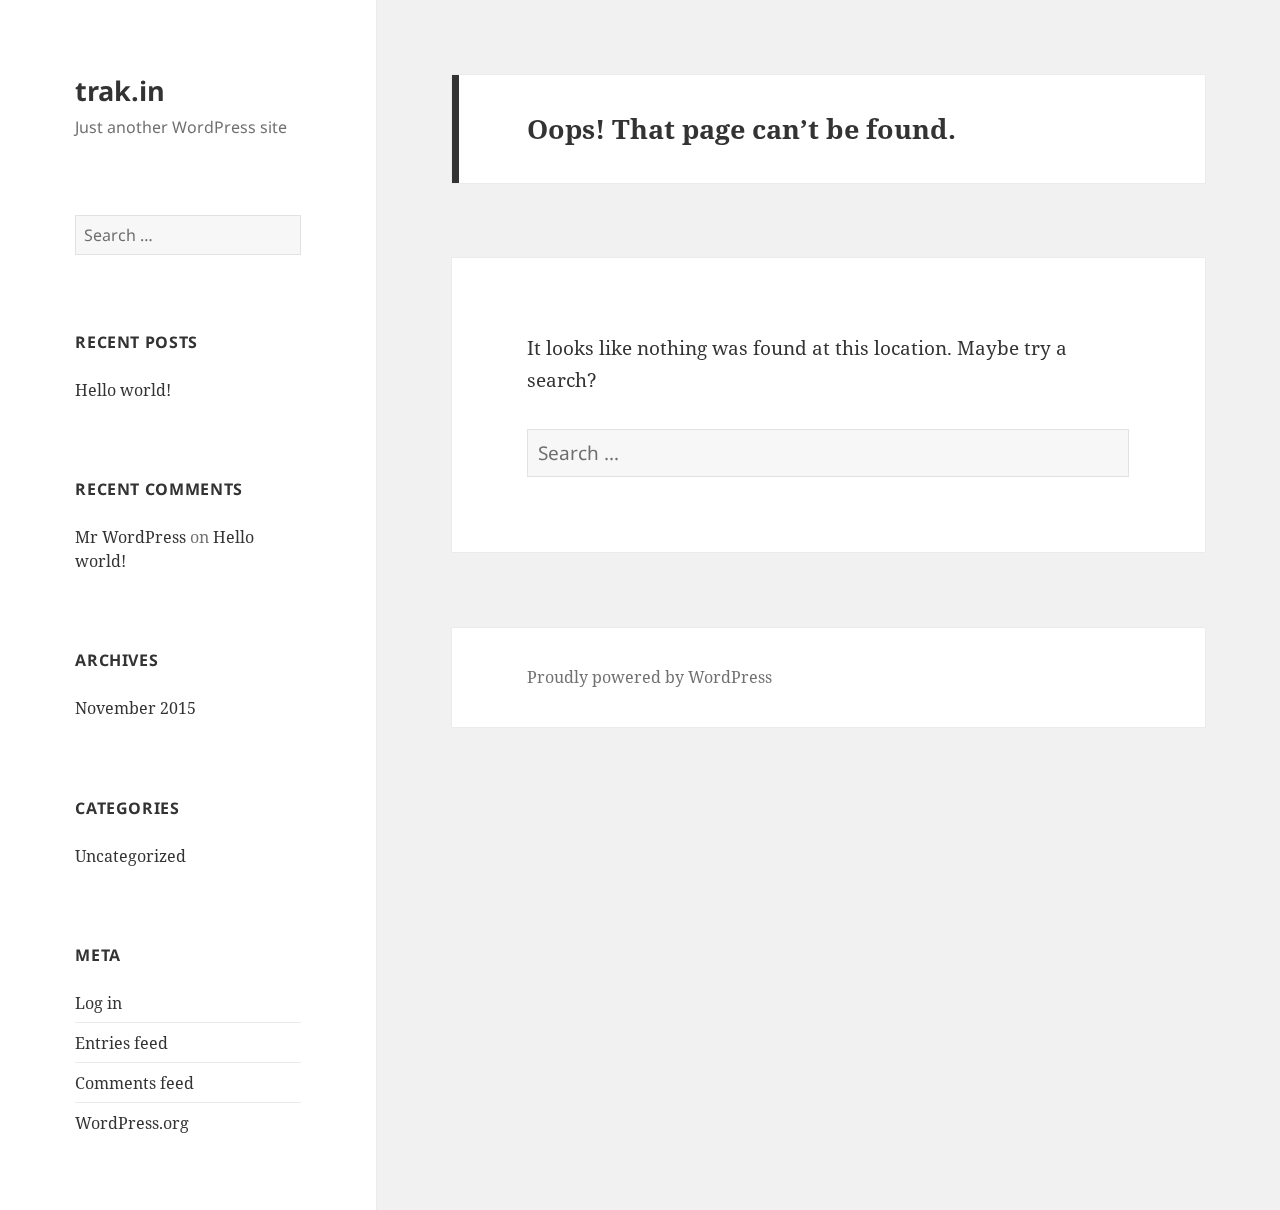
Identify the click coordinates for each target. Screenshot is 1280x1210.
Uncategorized (130, 856)
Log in (98, 1003)
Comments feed (134, 1083)
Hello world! (123, 390)
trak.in (120, 90)
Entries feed (121, 1043)
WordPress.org (132, 1123)
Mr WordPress (130, 537)
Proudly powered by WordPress (649, 677)
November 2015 (135, 708)
